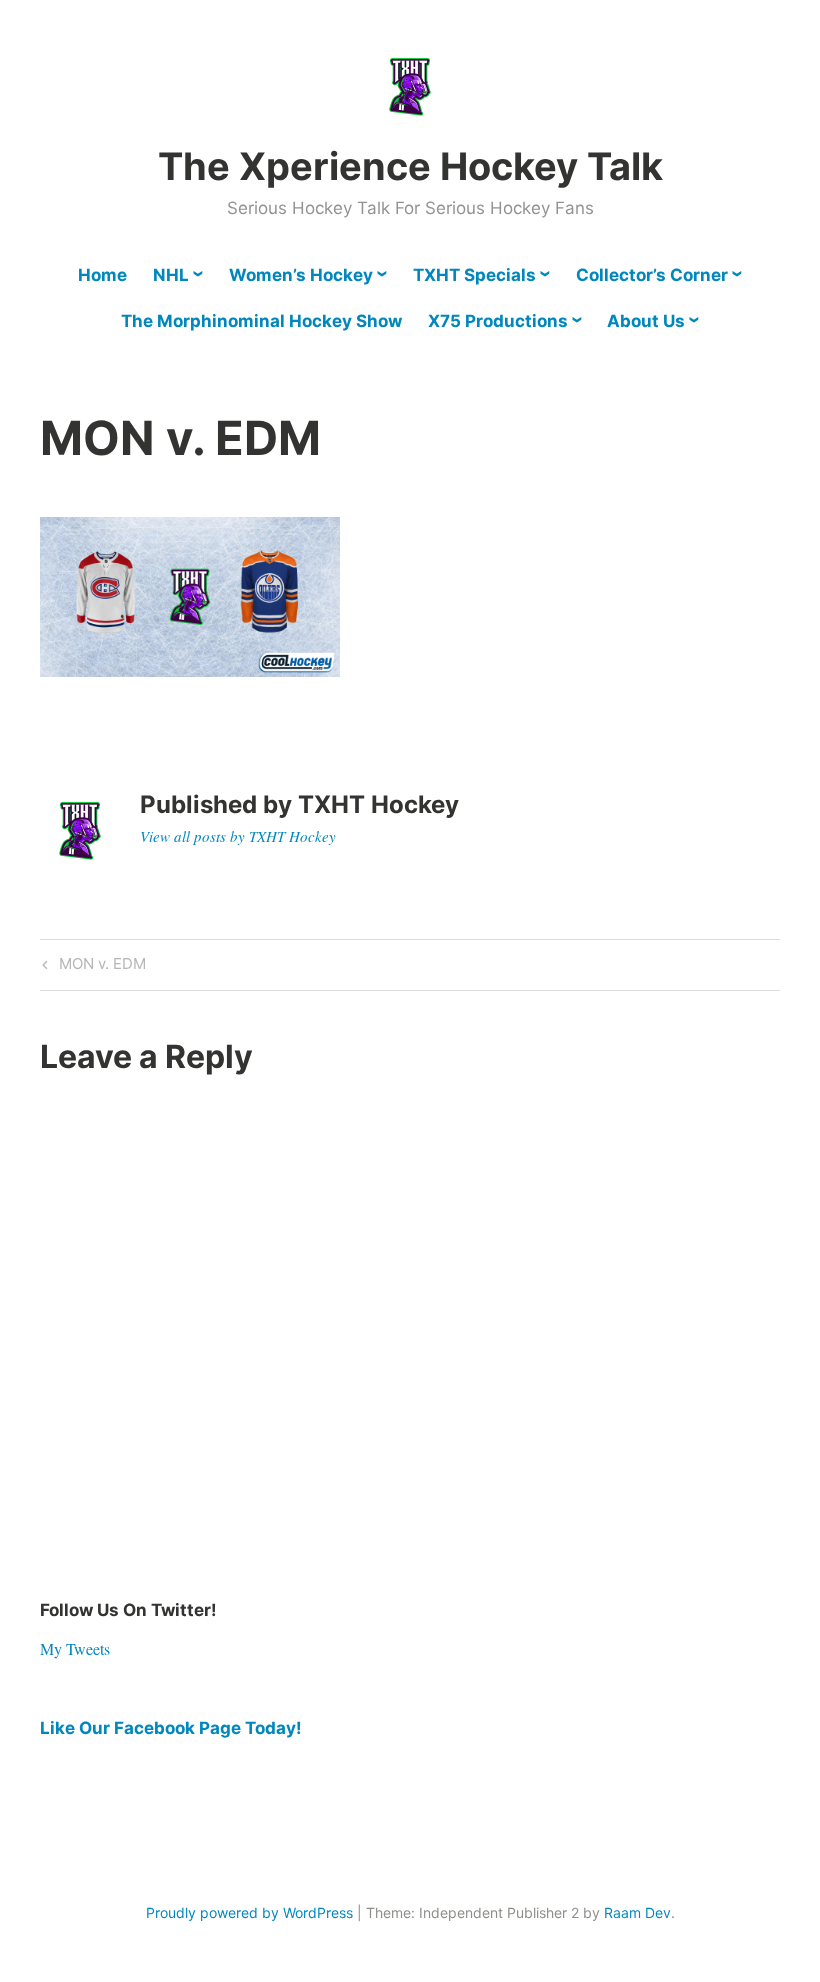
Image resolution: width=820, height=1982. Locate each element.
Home (102, 275)
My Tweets (75, 1648)
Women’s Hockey (301, 275)
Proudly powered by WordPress (249, 1912)
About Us (646, 321)
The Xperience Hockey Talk (410, 166)
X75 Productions (498, 321)
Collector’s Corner (652, 275)
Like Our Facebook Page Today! (171, 1728)
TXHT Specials (474, 275)
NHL (171, 275)
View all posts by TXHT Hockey (238, 836)
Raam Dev (637, 1912)
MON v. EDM (100, 967)
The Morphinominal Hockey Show (261, 321)
